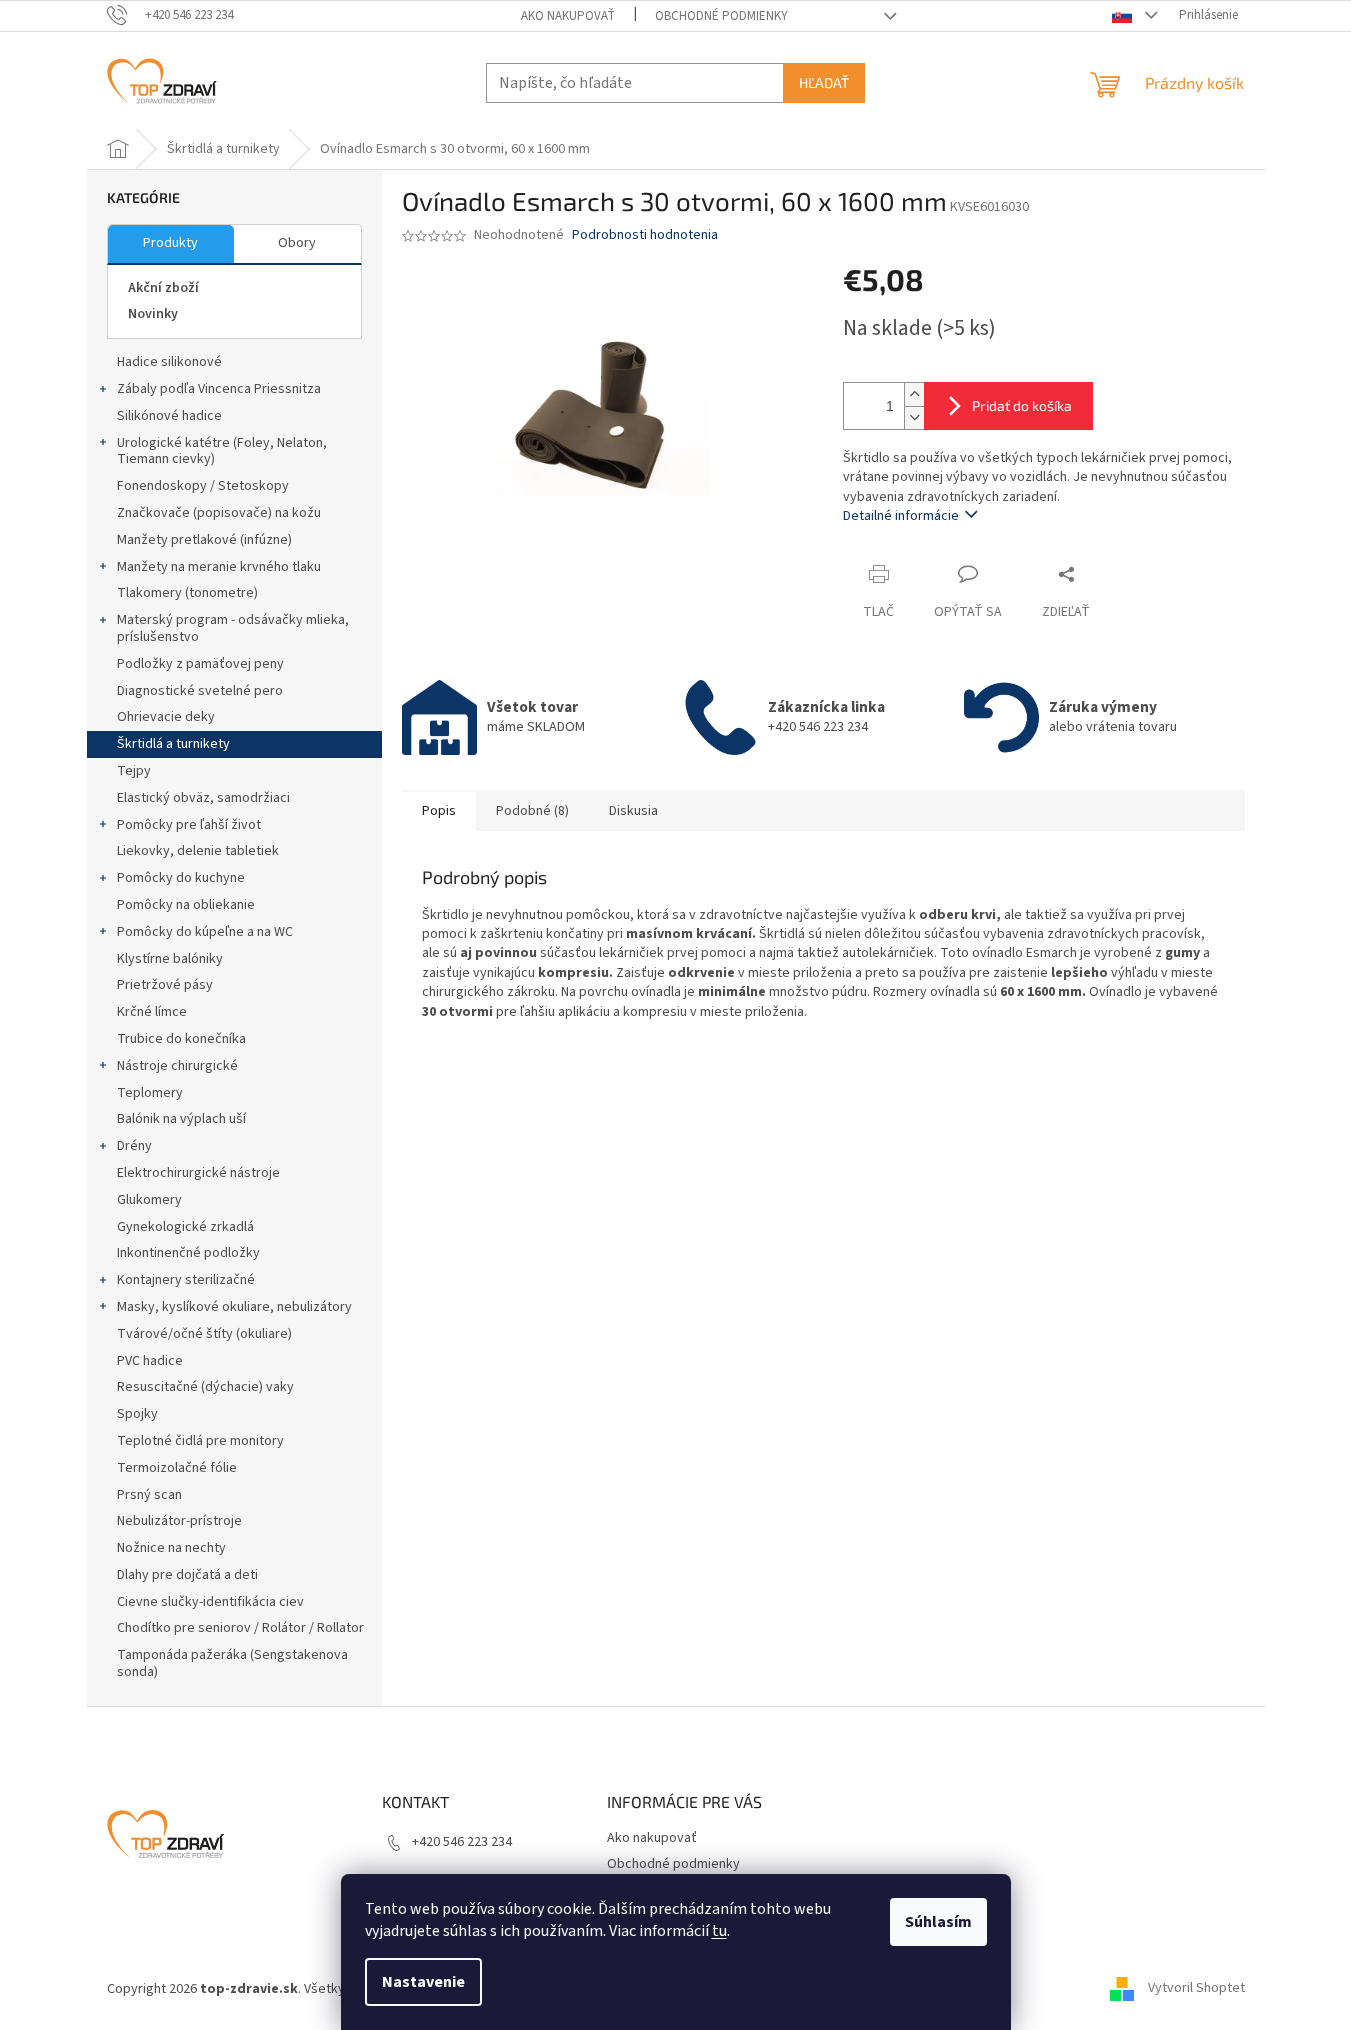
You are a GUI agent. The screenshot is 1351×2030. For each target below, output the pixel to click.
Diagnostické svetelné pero (200, 691)
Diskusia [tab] (633, 811)
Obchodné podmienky (721, 16)
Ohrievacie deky (166, 717)
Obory (297, 243)
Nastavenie (423, 1982)
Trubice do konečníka (181, 1039)
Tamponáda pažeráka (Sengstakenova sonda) (232, 1663)
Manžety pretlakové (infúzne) (204, 540)
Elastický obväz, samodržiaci (203, 798)
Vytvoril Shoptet (1196, 1989)
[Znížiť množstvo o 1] (914, 417)
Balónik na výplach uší (181, 1119)
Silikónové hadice (169, 416)
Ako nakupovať (568, 16)
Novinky (153, 314)
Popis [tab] (439, 811)
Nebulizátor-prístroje (179, 1521)
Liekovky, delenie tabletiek (198, 851)
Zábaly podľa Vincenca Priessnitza (219, 389)
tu (719, 1931)
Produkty (170, 243)
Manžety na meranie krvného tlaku (219, 567)
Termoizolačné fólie (177, 1468)
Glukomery (149, 1200)
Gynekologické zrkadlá (185, 1227)
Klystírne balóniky (170, 959)
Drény (134, 1146)
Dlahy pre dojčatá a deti (187, 1575)
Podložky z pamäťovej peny (200, 664)
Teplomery (150, 1093)
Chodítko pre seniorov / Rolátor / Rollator (240, 1628)
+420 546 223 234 (462, 1842)
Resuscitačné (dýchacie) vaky (205, 1387)
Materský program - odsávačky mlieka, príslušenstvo (233, 628)
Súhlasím (938, 1922)
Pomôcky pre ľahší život (189, 825)
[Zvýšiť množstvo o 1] (914, 394)
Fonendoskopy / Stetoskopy (203, 486)
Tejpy (134, 771)
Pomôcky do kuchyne (181, 878)
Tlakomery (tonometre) (187, 593)
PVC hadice (150, 1361)
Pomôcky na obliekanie (186, 905)
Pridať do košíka (1022, 405)
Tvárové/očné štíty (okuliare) (204, 1334)
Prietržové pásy (165, 985)
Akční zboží (163, 288)
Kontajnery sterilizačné (186, 1280)
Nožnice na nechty (171, 1548)
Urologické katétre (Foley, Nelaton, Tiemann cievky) (222, 451)
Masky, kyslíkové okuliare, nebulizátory (234, 1307)
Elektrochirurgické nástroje (198, 1173)
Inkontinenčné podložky (188, 1253)
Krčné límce (152, 1012)
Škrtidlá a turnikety (173, 744)
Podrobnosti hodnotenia (645, 235)
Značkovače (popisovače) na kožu (219, 513)
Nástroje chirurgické (177, 1066)
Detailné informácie (901, 516)
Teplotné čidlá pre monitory (200, 1441)
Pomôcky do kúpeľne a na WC (205, 932)
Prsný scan (149, 1495)
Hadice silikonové (169, 362)
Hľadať (824, 82)
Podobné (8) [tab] (532, 811)
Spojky (137, 1414)
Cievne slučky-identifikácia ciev (210, 1602)
